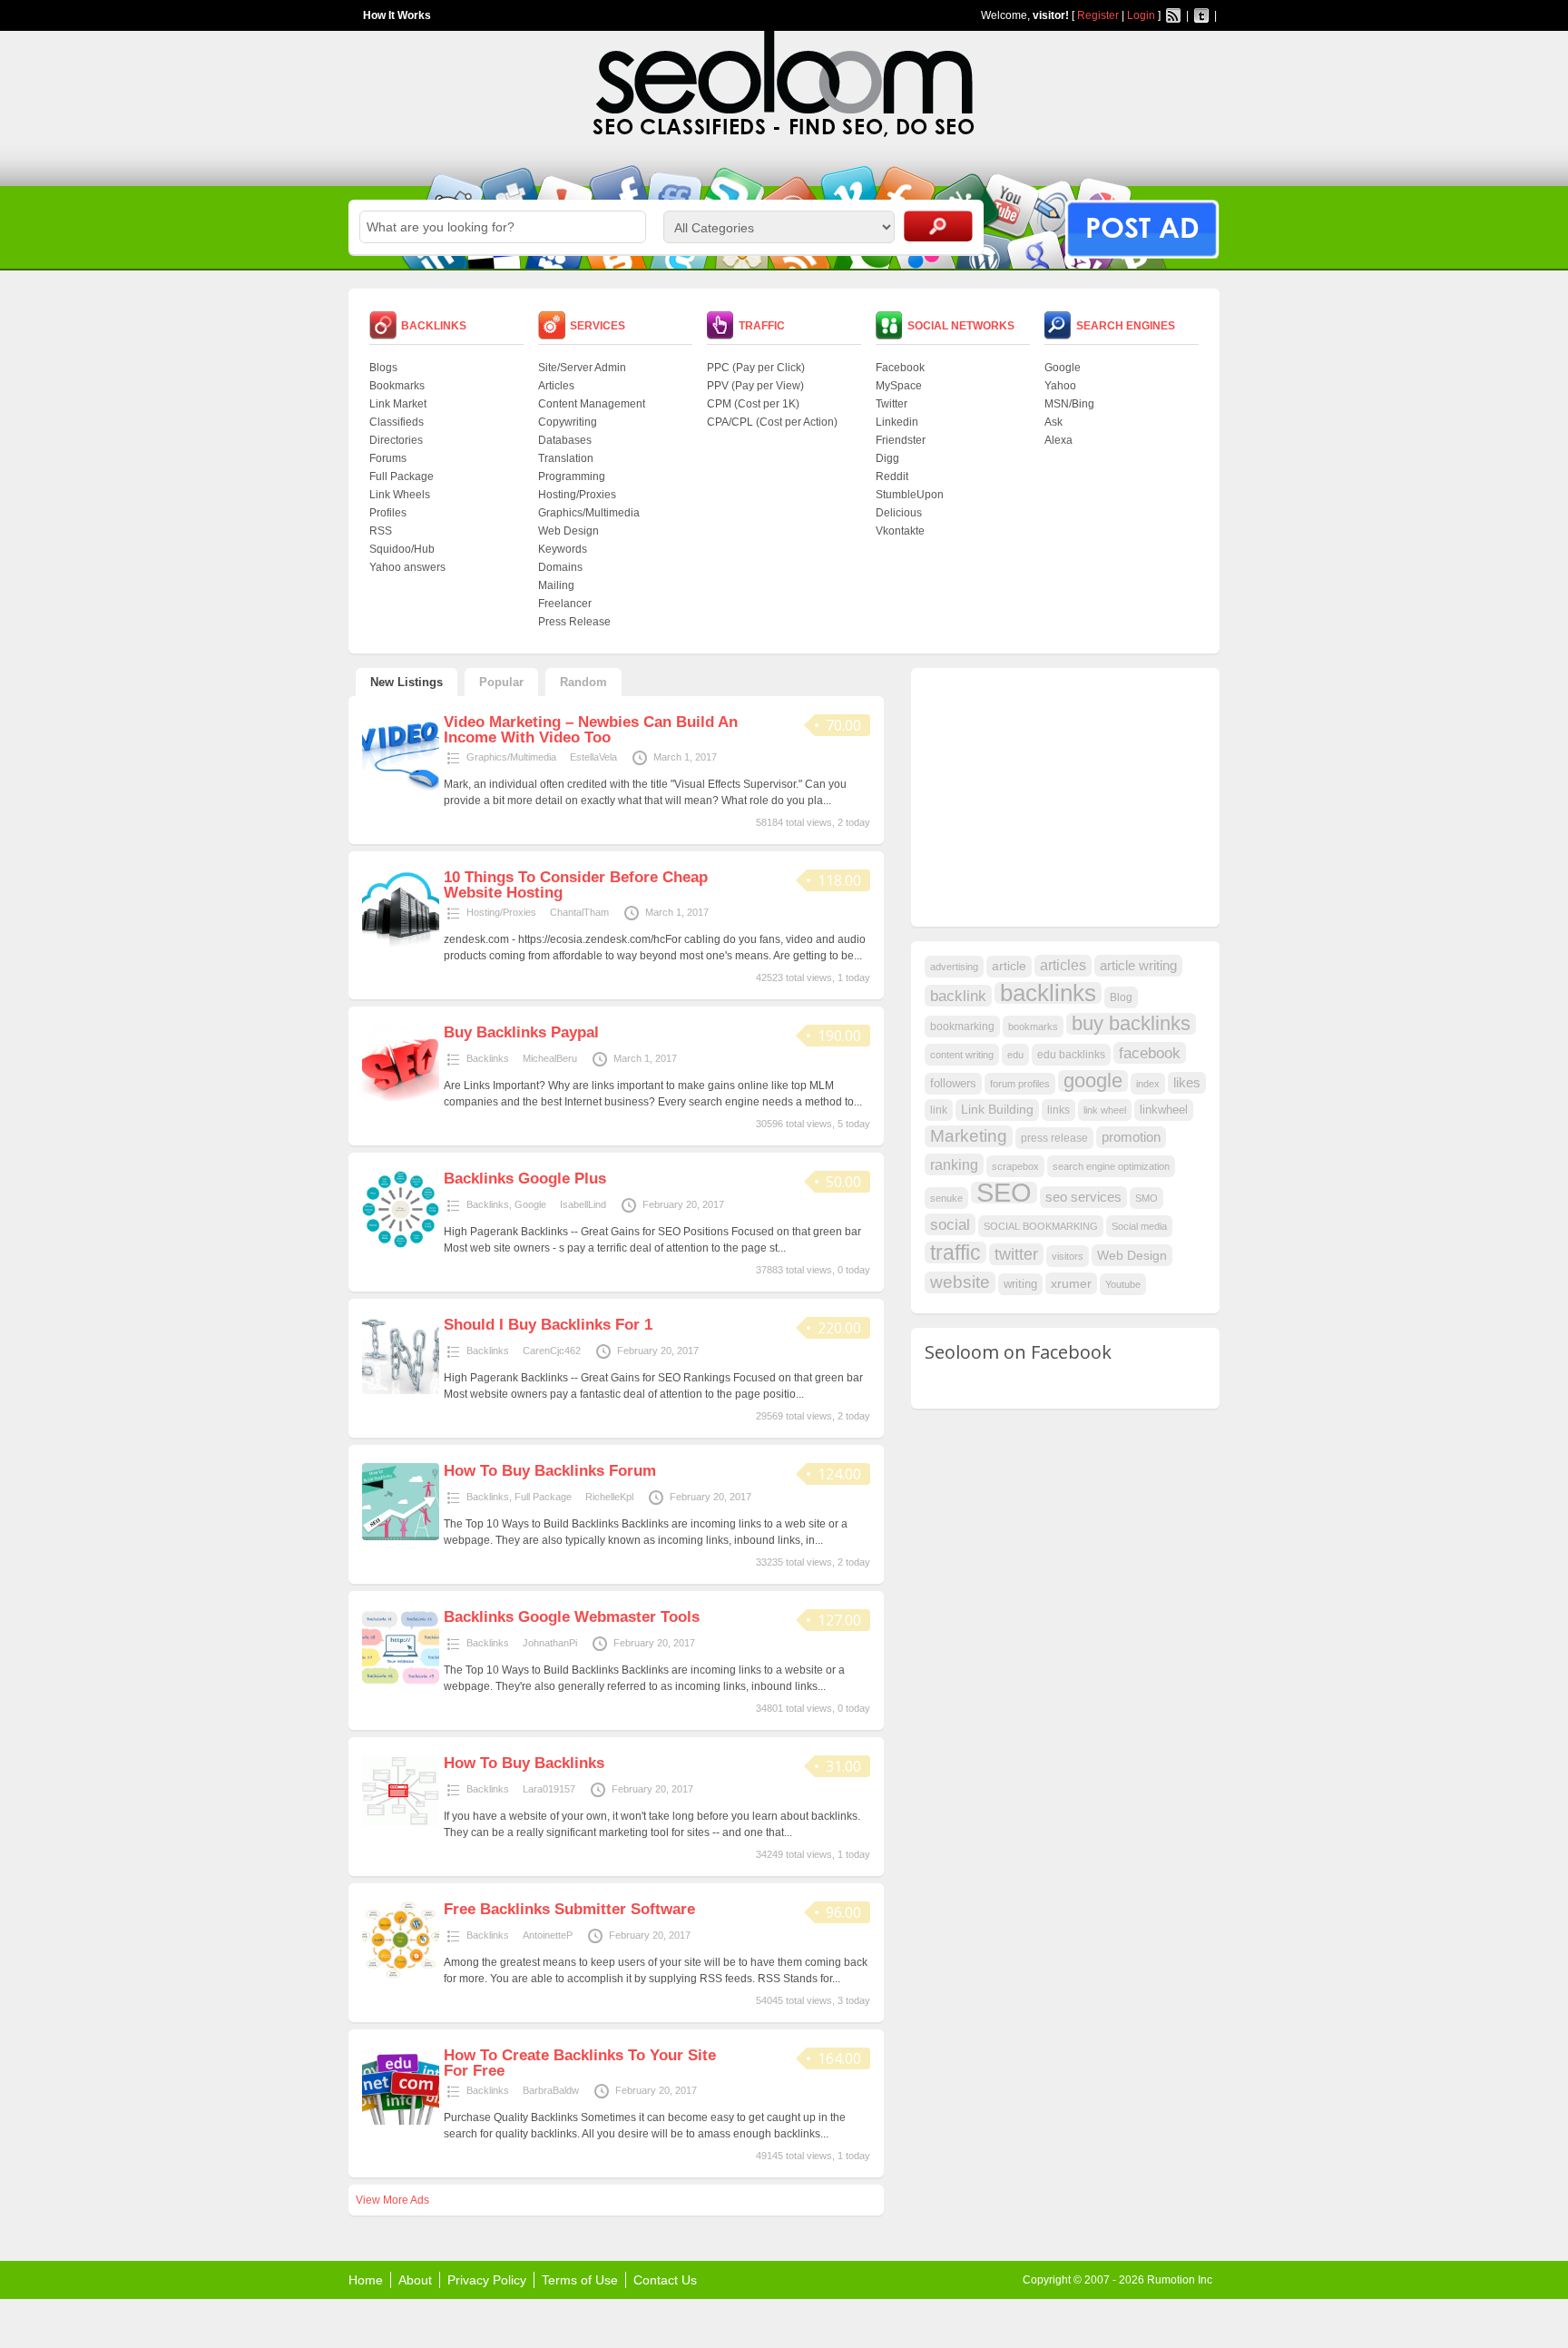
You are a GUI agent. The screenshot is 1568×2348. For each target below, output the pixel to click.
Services (598, 326)
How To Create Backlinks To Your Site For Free (580, 2063)
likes (1187, 1083)
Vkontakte (900, 531)
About (415, 2280)
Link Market (398, 404)
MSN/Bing (1069, 404)
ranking (954, 1164)
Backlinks (434, 326)
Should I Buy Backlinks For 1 (548, 1325)
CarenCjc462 (552, 1351)
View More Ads (392, 2200)
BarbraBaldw (551, 2090)
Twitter (892, 404)
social (950, 1224)
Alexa (1058, 440)
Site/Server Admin (582, 368)
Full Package (402, 476)
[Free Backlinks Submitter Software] (401, 1975)
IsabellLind (583, 1204)
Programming (572, 476)
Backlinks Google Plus (525, 1179)
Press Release (574, 622)
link (939, 1110)
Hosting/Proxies (577, 495)
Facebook (900, 368)
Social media (1139, 1226)
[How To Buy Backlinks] (401, 1822)
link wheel (1105, 1110)
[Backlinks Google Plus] (401, 1244)
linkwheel (1164, 1110)
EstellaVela (593, 757)
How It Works (397, 15)
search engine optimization (1111, 1166)
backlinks (1048, 993)
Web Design (568, 531)
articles (1063, 965)
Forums (388, 458)
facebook (1150, 1053)
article (1009, 966)
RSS (381, 531)
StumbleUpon (910, 495)
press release (1054, 1138)
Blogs (383, 368)
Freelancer (565, 604)
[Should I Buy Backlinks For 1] (401, 1390)
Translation (566, 458)
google (1093, 1081)
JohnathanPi (550, 1643)
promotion (1131, 1137)
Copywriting (568, 422)
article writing (1138, 966)
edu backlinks (1071, 1055)
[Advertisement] (1061, 795)
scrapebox (1015, 1166)
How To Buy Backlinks (524, 1763)
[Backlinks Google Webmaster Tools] (401, 1683)
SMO (1147, 1198)
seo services (1083, 1197)
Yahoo (1060, 386)
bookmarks (1033, 1027)
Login (1141, 15)
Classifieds (397, 422)
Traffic (762, 326)
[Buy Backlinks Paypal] (401, 1098)
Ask (1053, 422)
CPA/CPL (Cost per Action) (772, 422)
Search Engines (1126, 326)
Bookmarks (397, 386)
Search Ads (938, 226)
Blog (1121, 997)
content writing (962, 1055)
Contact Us (665, 2280)
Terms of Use (580, 2280)
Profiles (388, 513)
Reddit (892, 476)
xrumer (1071, 1283)
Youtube (1123, 1284)
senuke (946, 1198)
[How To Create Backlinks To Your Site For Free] (401, 2121)
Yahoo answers (407, 567)
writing (1020, 1284)
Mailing (556, 585)
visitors (1068, 1256)
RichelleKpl (609, 1497)
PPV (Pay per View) (755, 386)
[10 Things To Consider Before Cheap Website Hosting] (401, 943)
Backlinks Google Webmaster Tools (572, 1617)
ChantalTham (579, 912)
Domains (560, 567)
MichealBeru (550, 1058)
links (1058, 1110)
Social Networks (961, 326)
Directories (396, 440)
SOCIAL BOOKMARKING (1041, 1226)
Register (1098, 15)
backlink (958, 996)
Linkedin (897, 422)
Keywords (563, 549)
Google (1063, 368)
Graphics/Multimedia (589, 513)
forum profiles (1020, 1084)
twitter (1016, 1254)
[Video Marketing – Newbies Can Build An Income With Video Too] (401, 788)
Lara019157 (549, 1789)
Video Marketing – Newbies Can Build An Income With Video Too (591, 730)
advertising (954, 967)
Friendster (901, 440)
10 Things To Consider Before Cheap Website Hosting (576, 885)
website (960, 1282)
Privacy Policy (487, 2280)
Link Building (997, 1110)
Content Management (592, 404)
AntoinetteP (548, 1935)
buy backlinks (1131, 1024)
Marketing (969, 1136)
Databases (565, 440)
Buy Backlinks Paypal (521, 1032)
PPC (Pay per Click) (756, 368)
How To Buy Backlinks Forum (550, 1471)
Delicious (899, 513)
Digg (887, 458)
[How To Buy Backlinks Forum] (401, 1537)
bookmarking (962, 1027)
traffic (955, 1253)
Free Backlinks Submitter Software (569, 1909)
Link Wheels (400, 495)
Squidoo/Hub (402, 549)
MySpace (899, 386)
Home (366, 2280)
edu (1015, 1055)
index (1148, 1084)
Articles (556, 386)
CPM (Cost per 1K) (753, 404)
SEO (1004, 1193)
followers (953, 1083)
